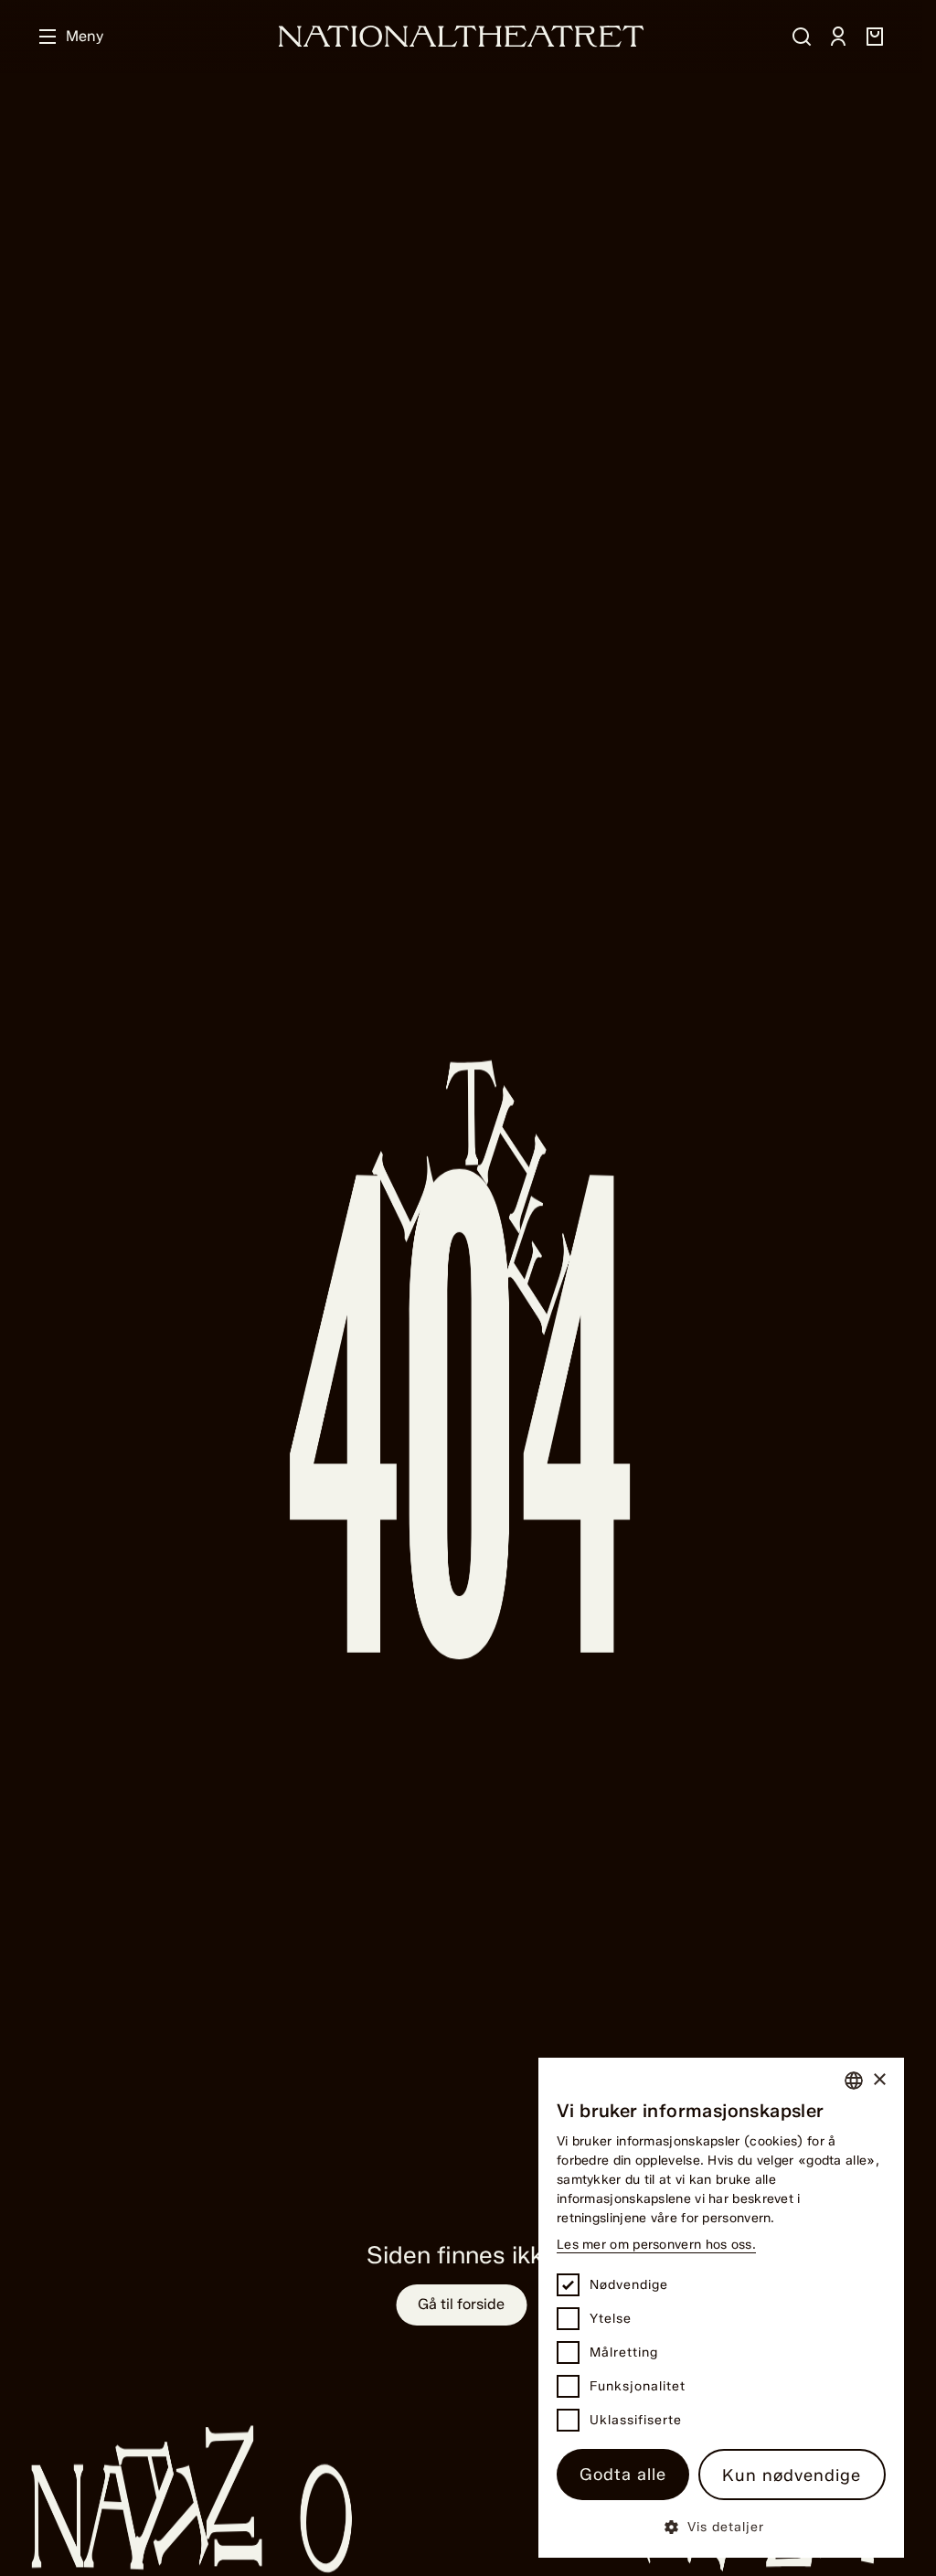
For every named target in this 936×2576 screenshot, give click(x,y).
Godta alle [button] (623, 2475)
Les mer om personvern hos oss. (656, 2245)
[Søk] (802, 37)
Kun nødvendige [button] (792, 2475)
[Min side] (838, 37)
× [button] (879, 2080)
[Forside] (462, 36)
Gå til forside (461, 2304)
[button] (721, 2526)
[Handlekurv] (875, 37)
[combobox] (854, 2081)
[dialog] (721, 2308)
